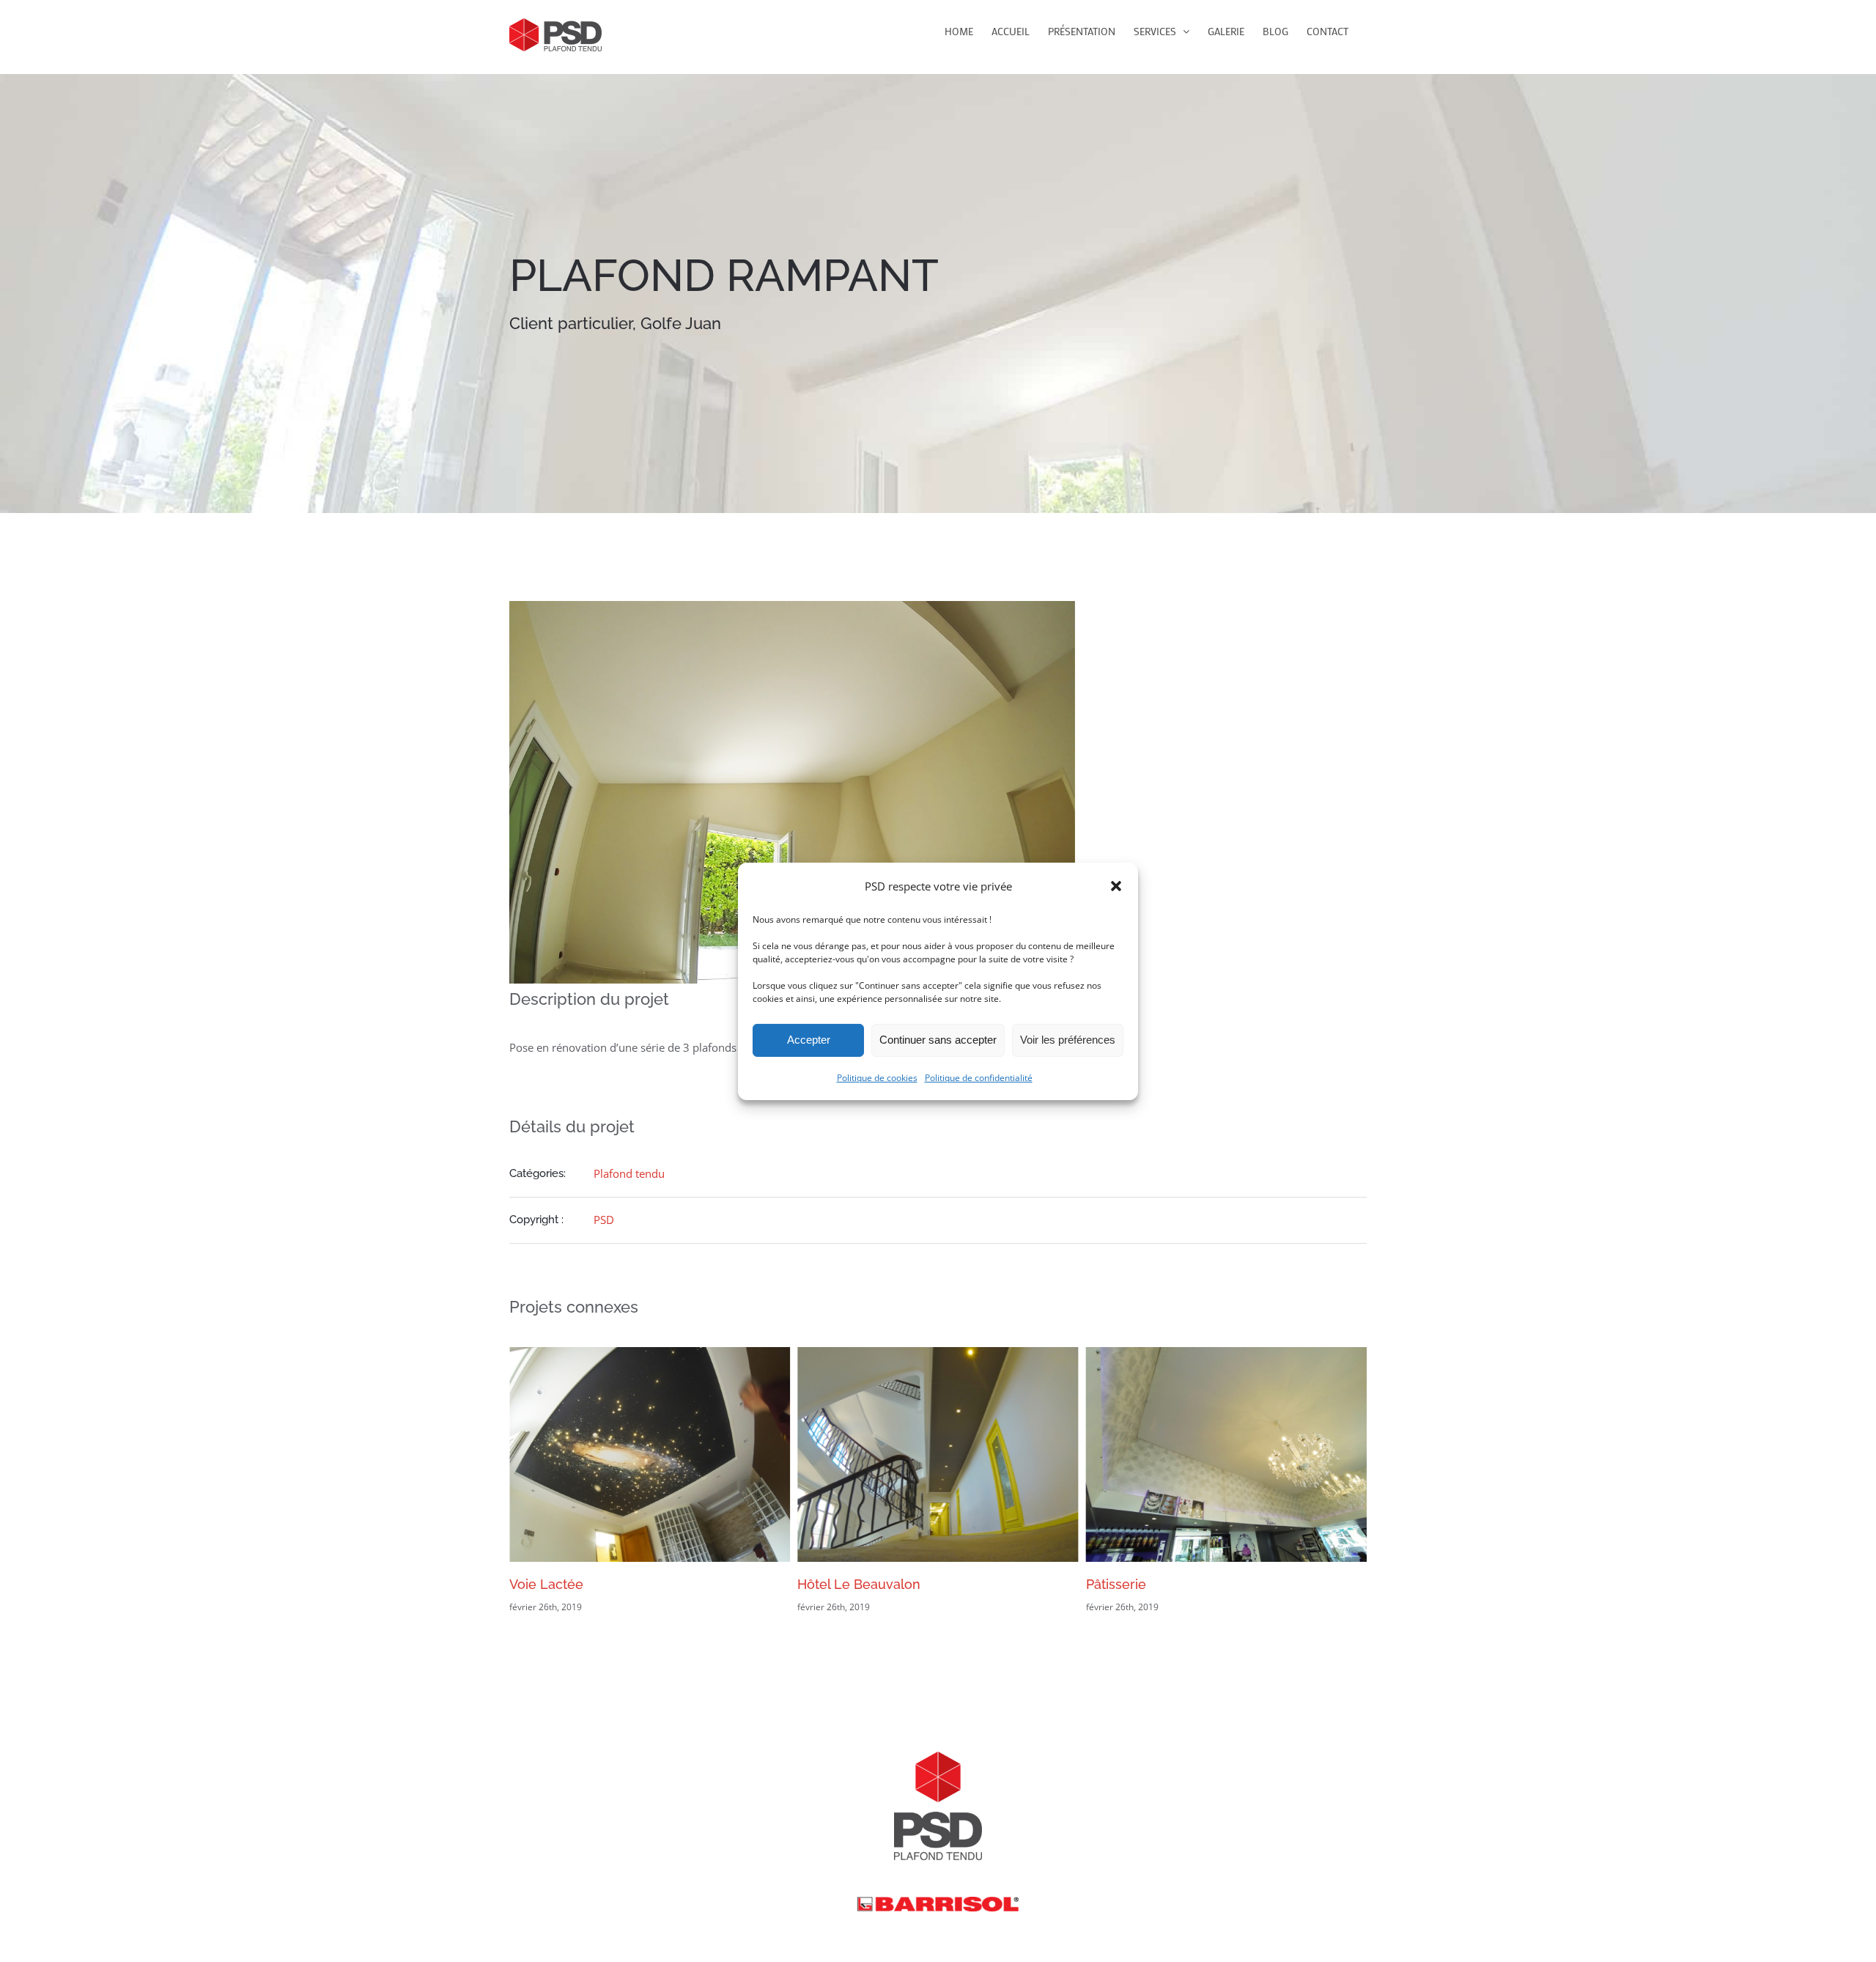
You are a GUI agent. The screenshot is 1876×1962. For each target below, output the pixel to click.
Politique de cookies (877, 1078)
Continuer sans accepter (938, 1040)
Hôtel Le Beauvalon (571, 1584)
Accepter (809, 1040)
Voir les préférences (1068, 1040)
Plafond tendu (629, 1173)
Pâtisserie (827, 1584)
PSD (604, 1220)
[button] (1116, 885)
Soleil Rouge (1125, 1584)
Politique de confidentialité (979, 1078)
